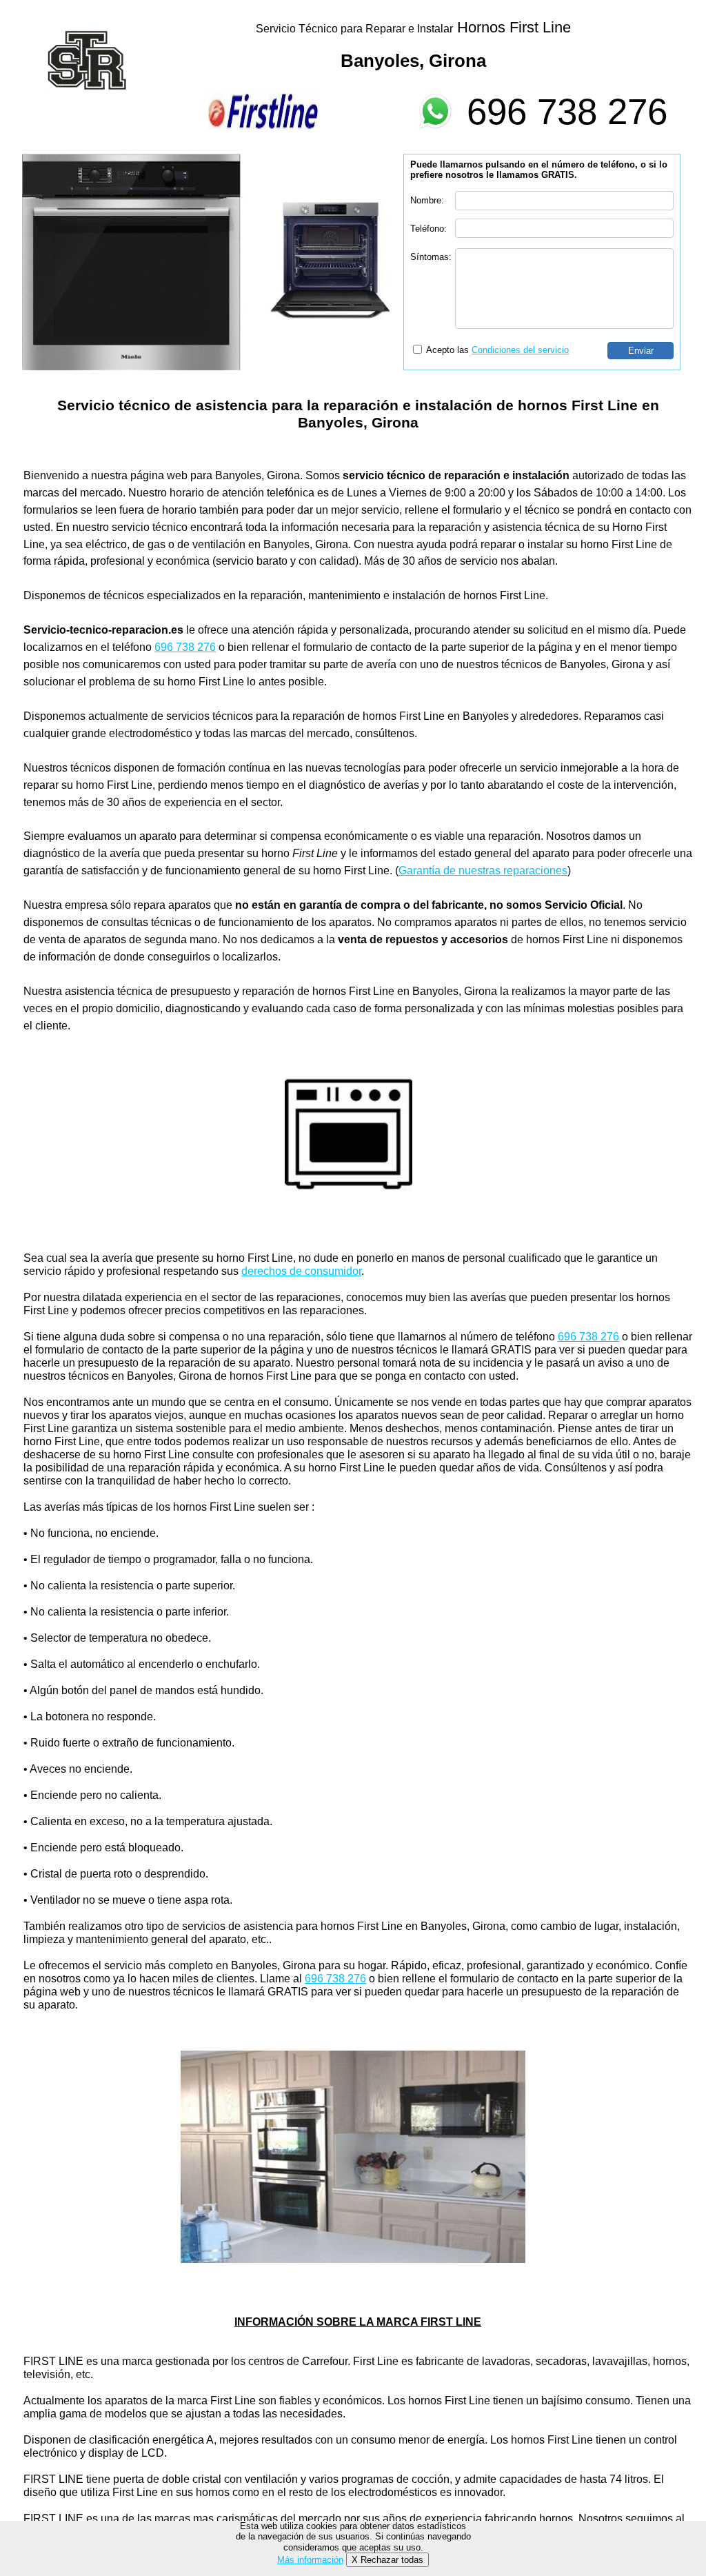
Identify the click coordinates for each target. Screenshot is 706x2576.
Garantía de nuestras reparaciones (483, 871)
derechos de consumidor (301, 1271)
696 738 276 (567, 111)
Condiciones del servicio (520, 350)
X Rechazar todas (387, 2560)
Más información (310, 2560)
